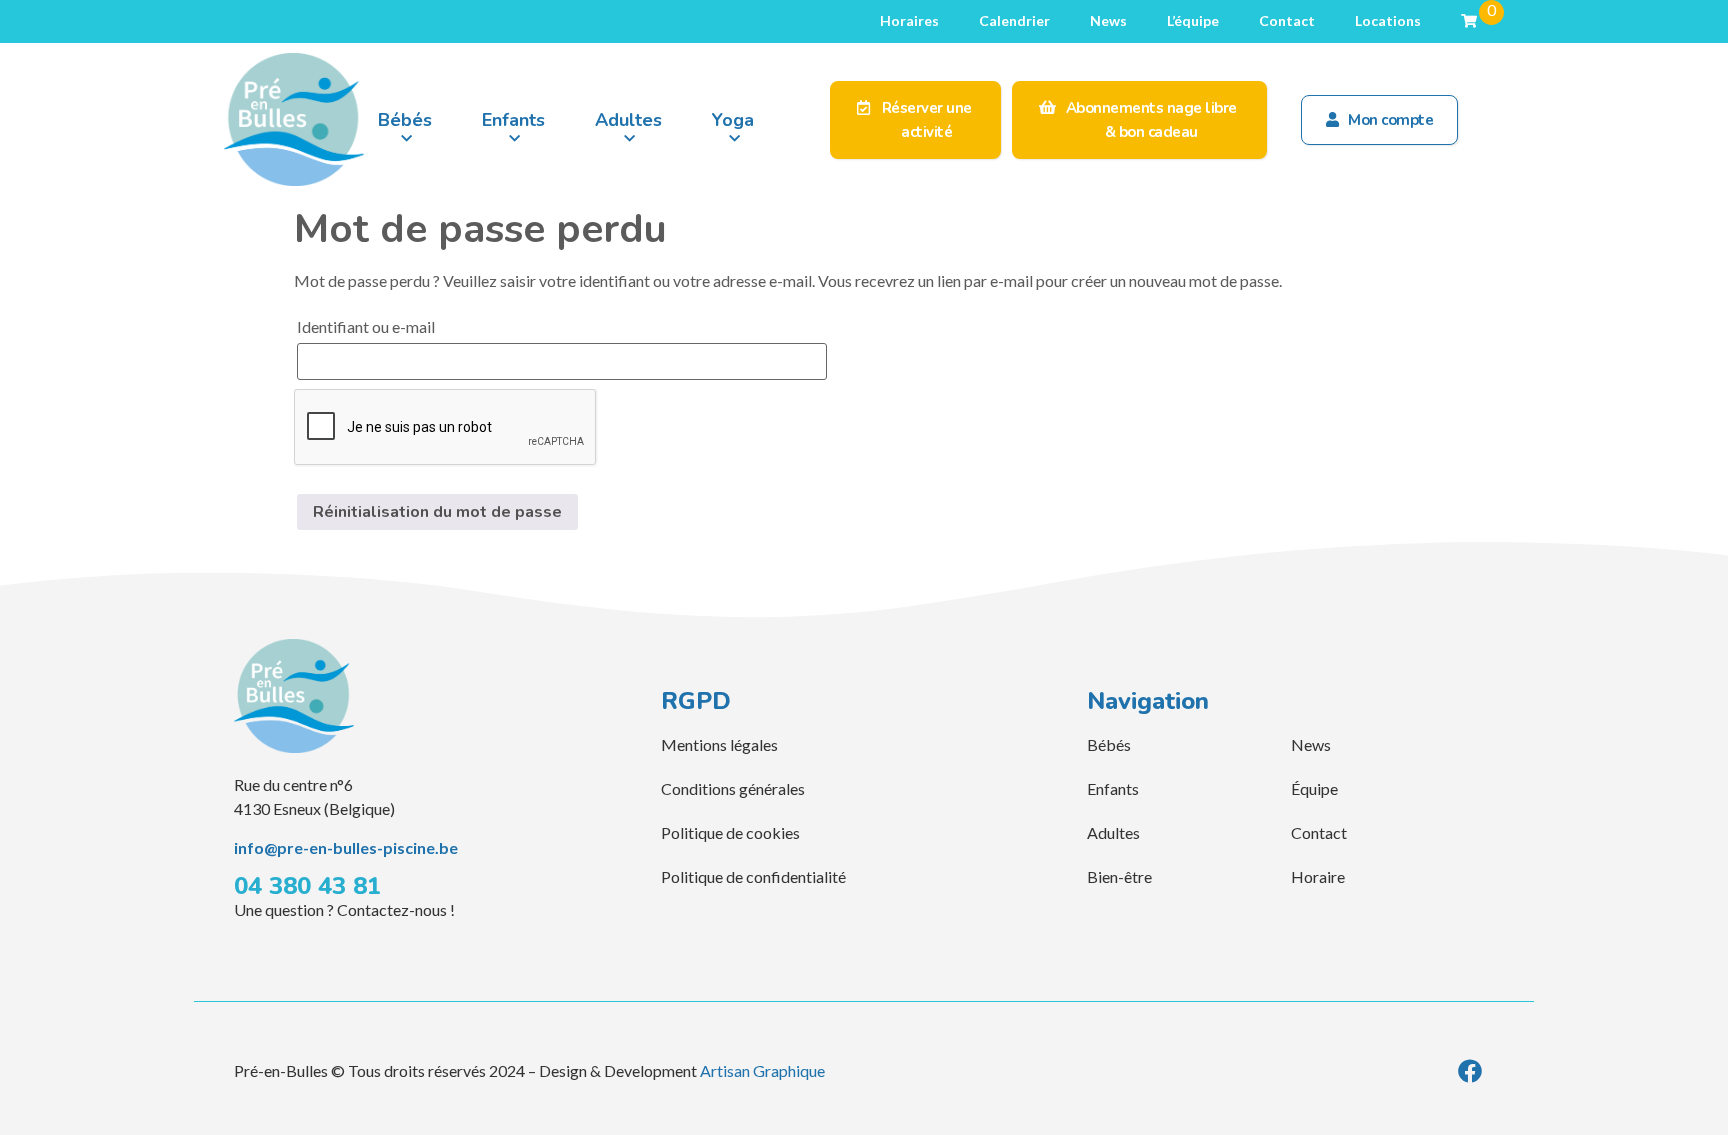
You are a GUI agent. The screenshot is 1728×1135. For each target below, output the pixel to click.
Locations (1388, 20)
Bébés (405, 120)
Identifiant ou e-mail (366, 326)
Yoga (733, 120)
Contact (1287, 20)
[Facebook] (1470, 1071)
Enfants (513, 120)
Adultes (628, 120)
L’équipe (1193, 20)
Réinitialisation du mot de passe (437, 512)
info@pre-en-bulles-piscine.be (346, 847)
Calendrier (1014, 20)
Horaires (909, 20)
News (1108, 20)
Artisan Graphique (762, 1070)
